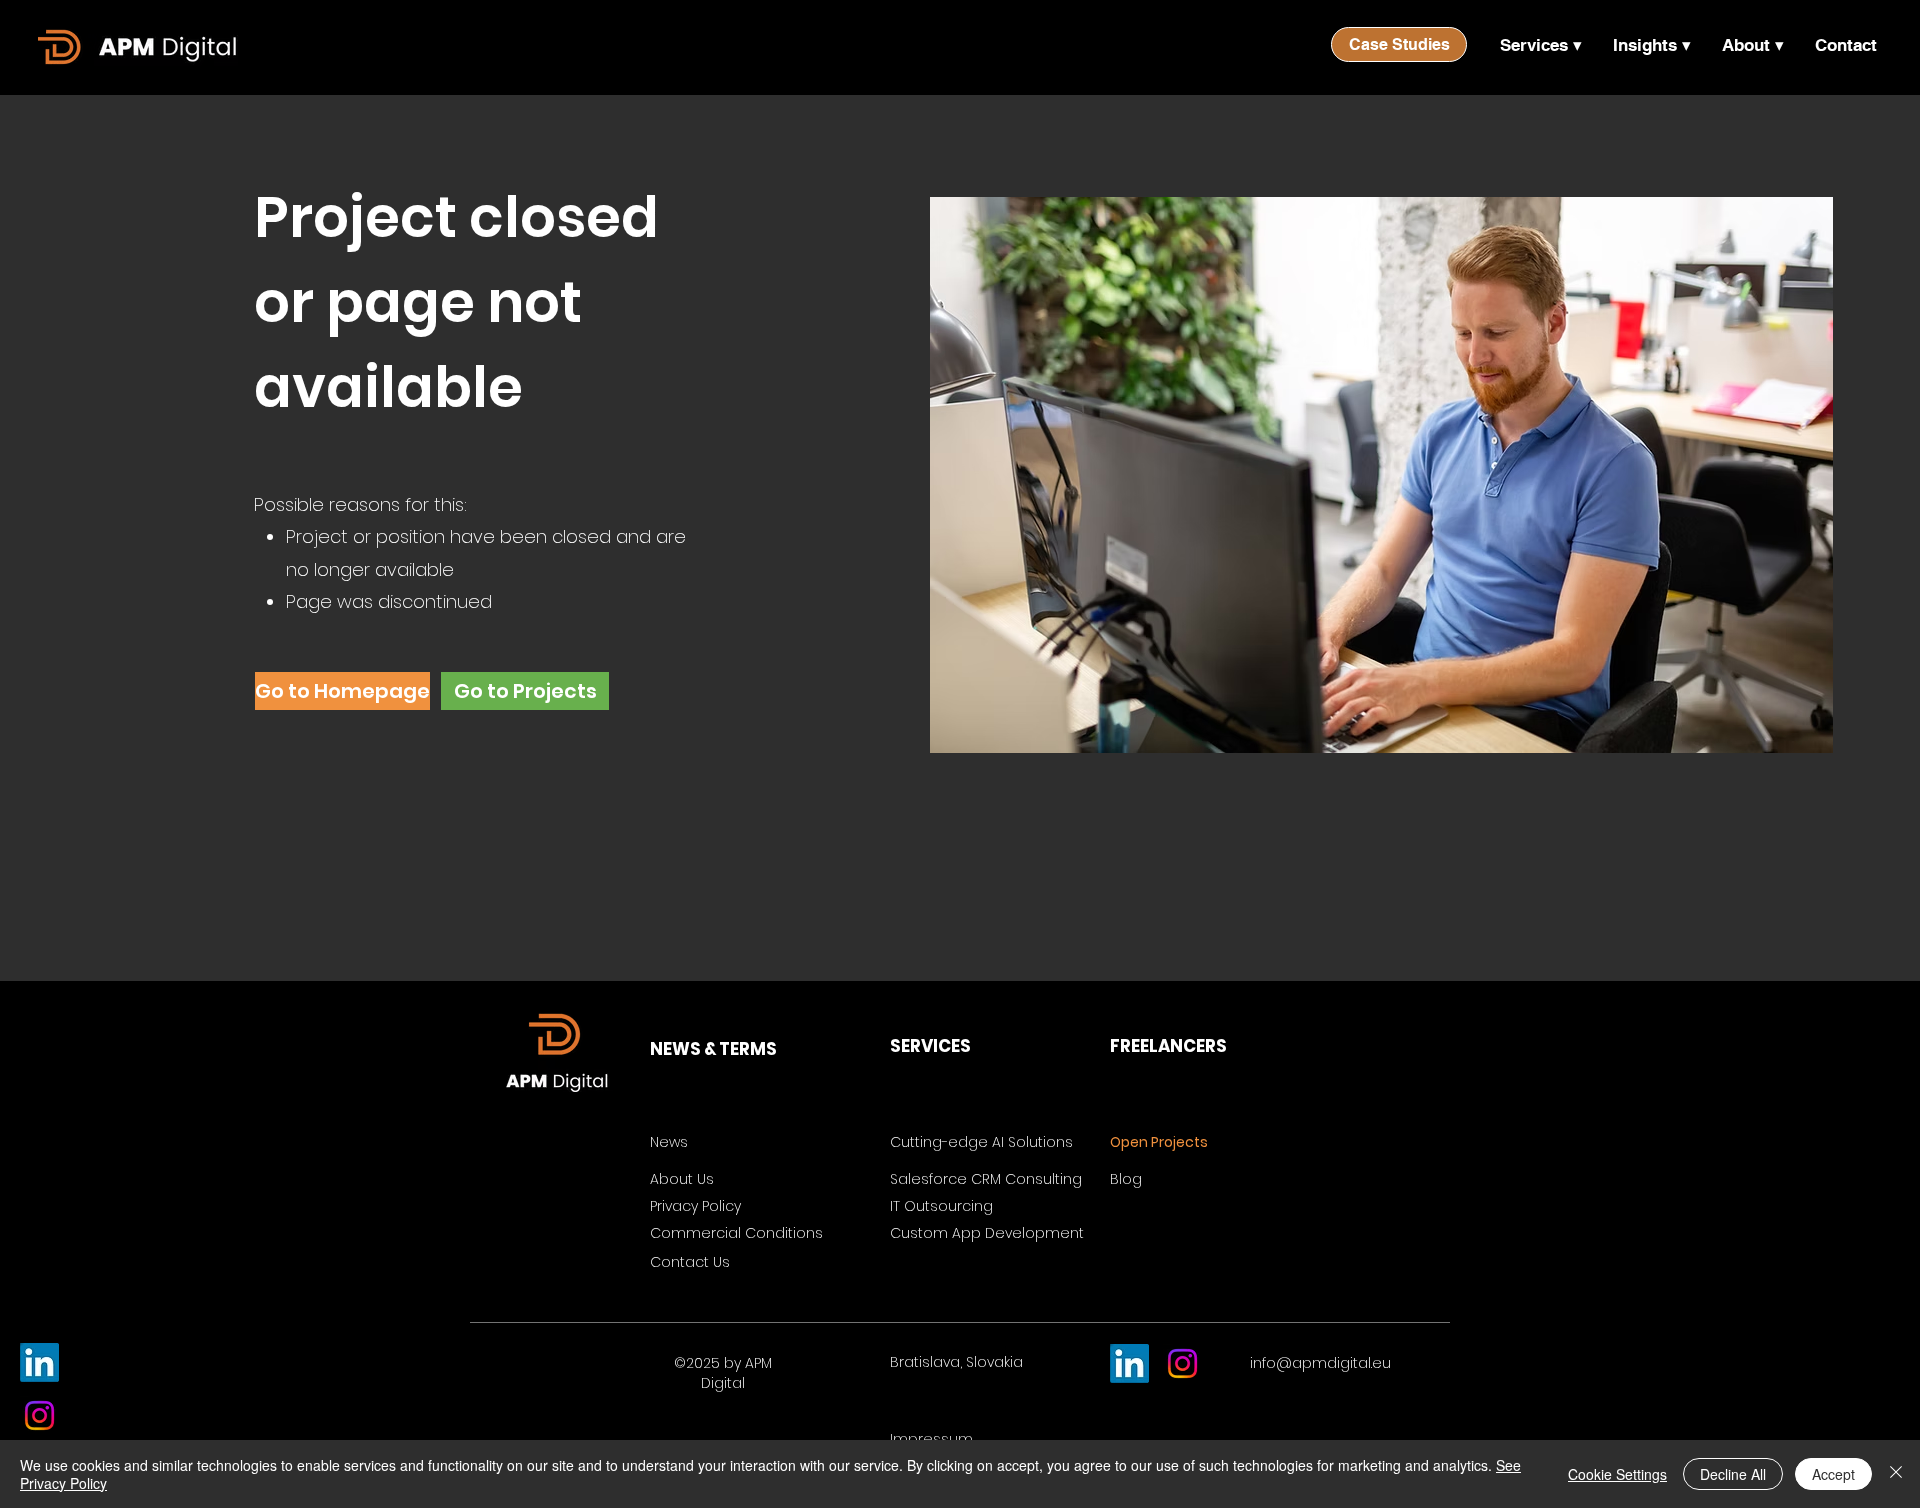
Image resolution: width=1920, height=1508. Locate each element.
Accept (1833, 1474)
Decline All (1733, 1474)
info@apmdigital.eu (1320, 1363)
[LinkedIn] (39, 1362)
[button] (1540, 45)
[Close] (1896, 1474)
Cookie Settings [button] (1617, 1474)
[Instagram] (39, 1415)
